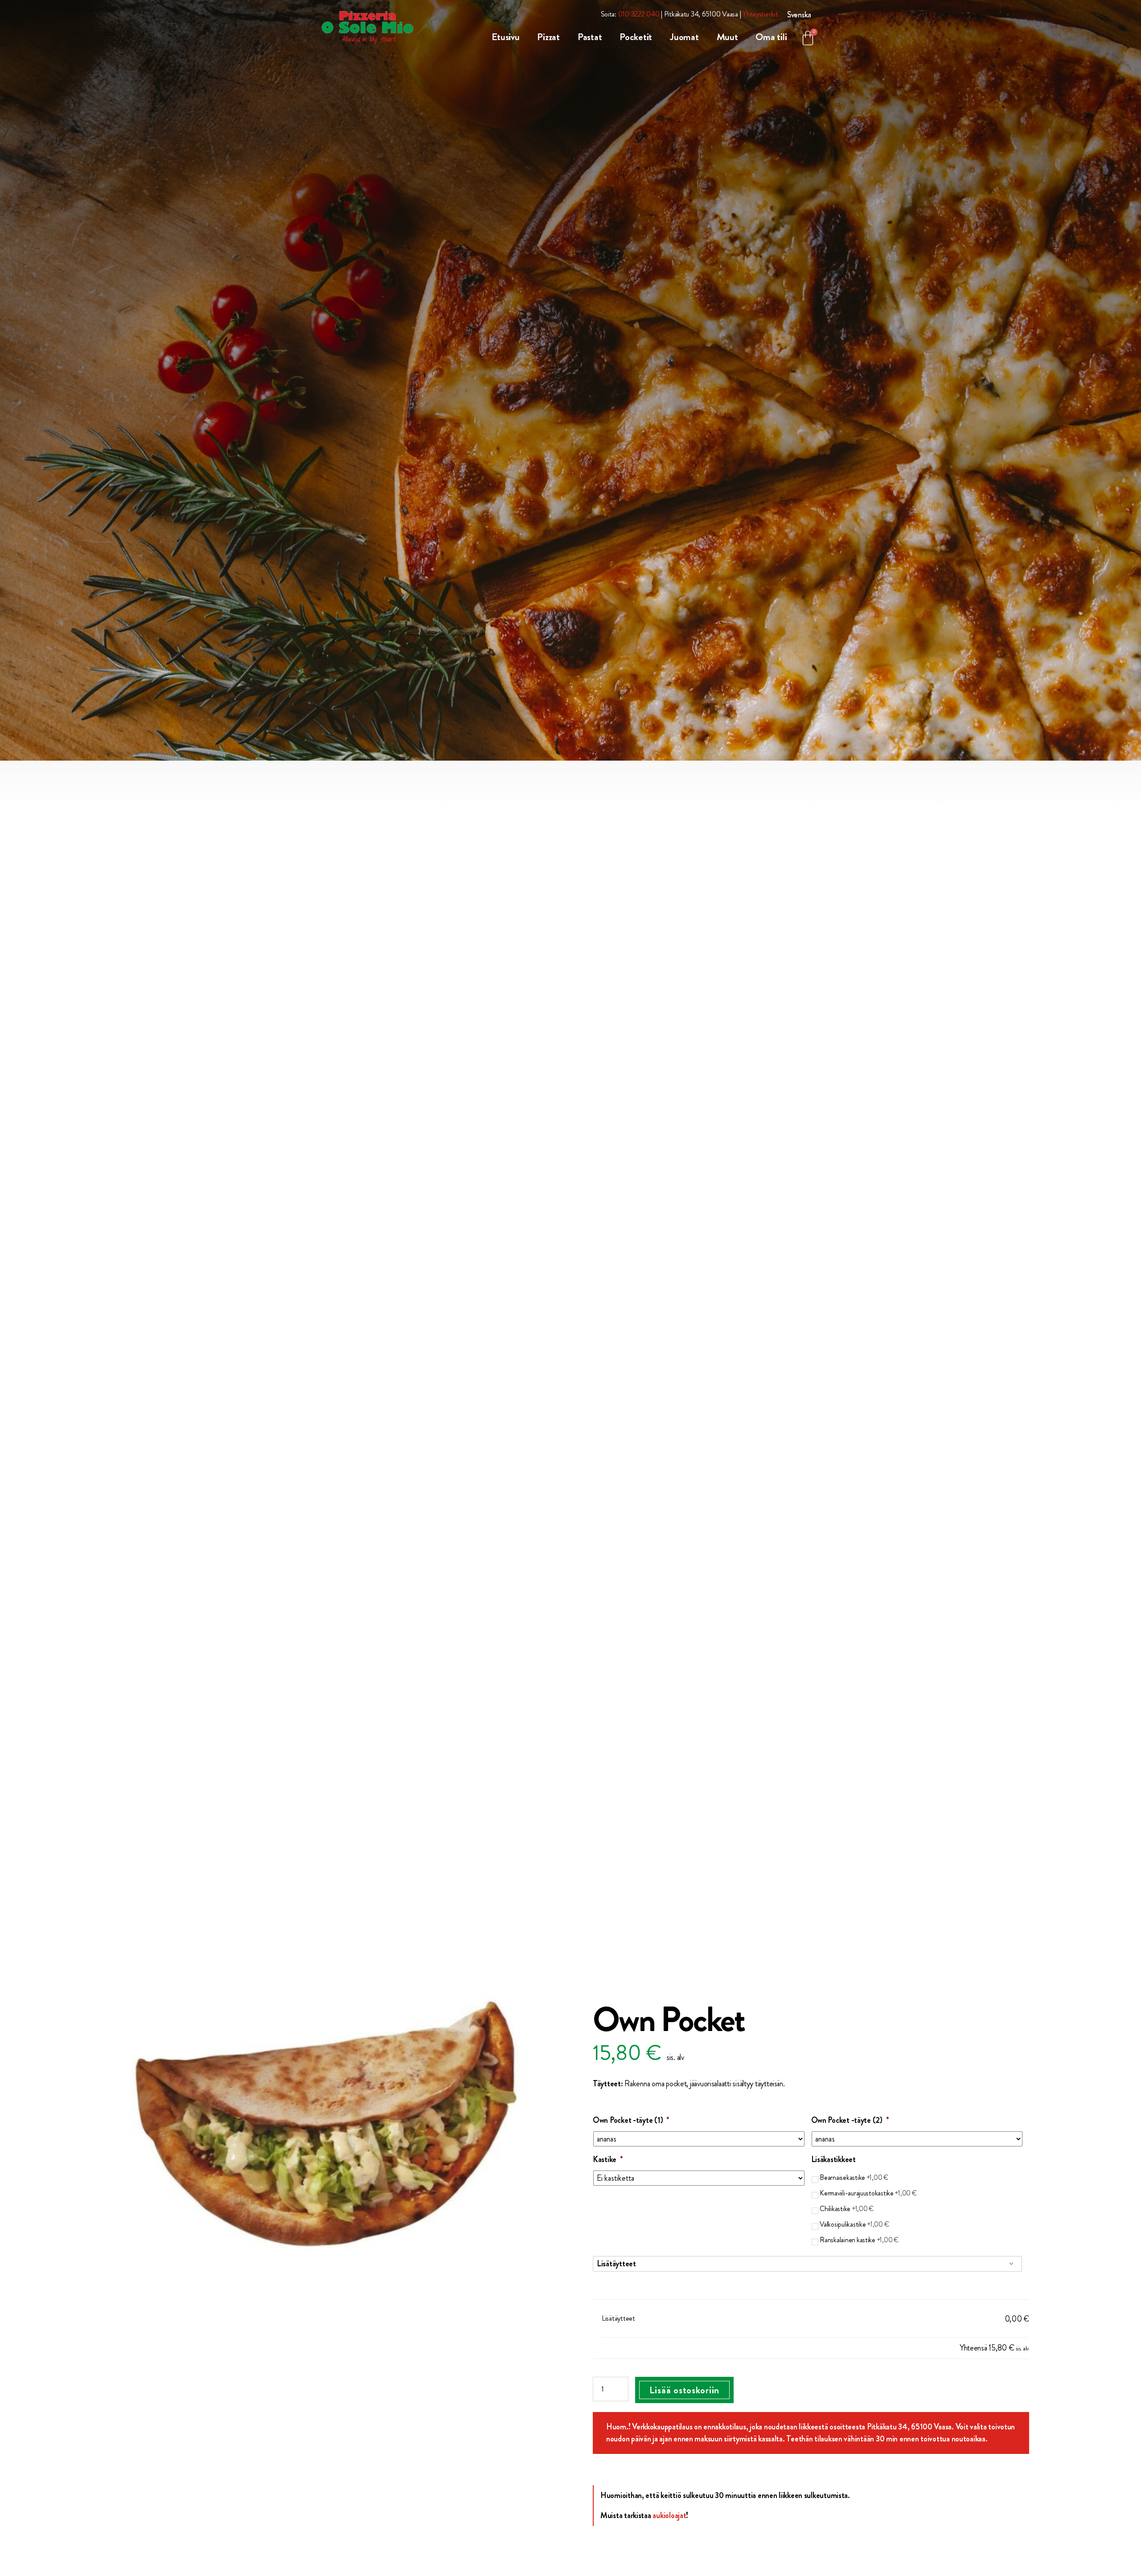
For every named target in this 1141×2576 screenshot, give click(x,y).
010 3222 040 (639, 14)
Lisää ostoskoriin (684, 2390)
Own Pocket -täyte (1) (631, 2120)
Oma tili (771, 37)
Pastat (590, 37)
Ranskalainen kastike (859, 2240)
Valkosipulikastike (854, 2224)
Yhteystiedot (760, 14)
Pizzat (548, 37)
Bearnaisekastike (854, 2177)
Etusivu (505, 37)
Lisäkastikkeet (833, 2160)
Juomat (684, 37)
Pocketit (636, 37)
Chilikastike (847, 2209)
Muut (727, 37)
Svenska (799, 15)
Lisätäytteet (616, 2264)
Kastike (608, 2160)
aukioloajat (669, 2515)
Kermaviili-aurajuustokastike (868, 2193)
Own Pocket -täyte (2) (850, 2120)
